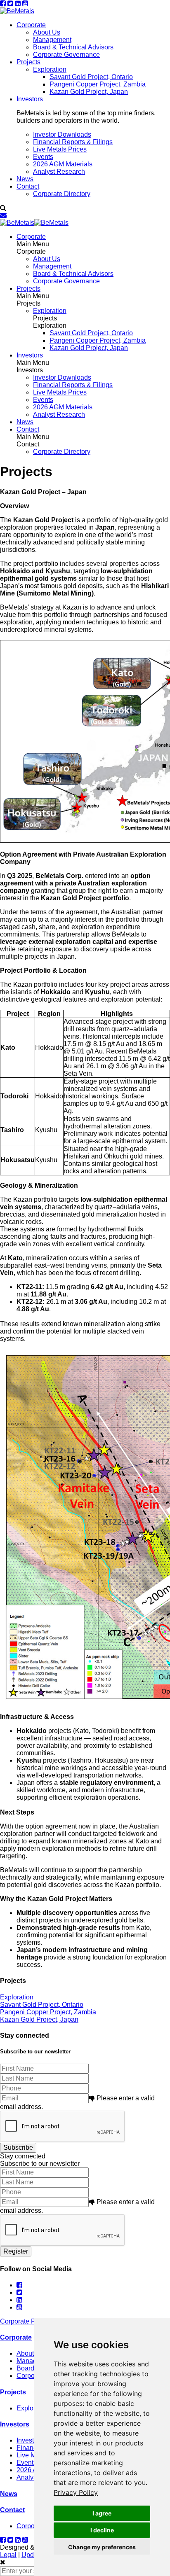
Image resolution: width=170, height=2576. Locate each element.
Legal (8, 2555)
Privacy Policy (76, 2492)
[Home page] (17, 11)
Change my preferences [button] (102, 2547)
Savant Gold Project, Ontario (91, 77)
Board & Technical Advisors (73, 47)
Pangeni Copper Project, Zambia (98, 84)
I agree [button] (102, 2513)
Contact (28, 186)
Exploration (50, 69)
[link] (76, 2492)
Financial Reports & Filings (73, 142)
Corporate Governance (66, 55)
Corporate (31, 25)
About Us (47, 32)
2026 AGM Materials (63, 164)
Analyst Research (59, 172)
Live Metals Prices (60, 149)
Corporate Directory (62, 194)
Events (43, 157)
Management (52, 40)
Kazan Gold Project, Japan (89, 92)
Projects (28, 62)
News (25, 179)
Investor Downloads (62, 134)
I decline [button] (102, 2530)
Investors (30, 99)
